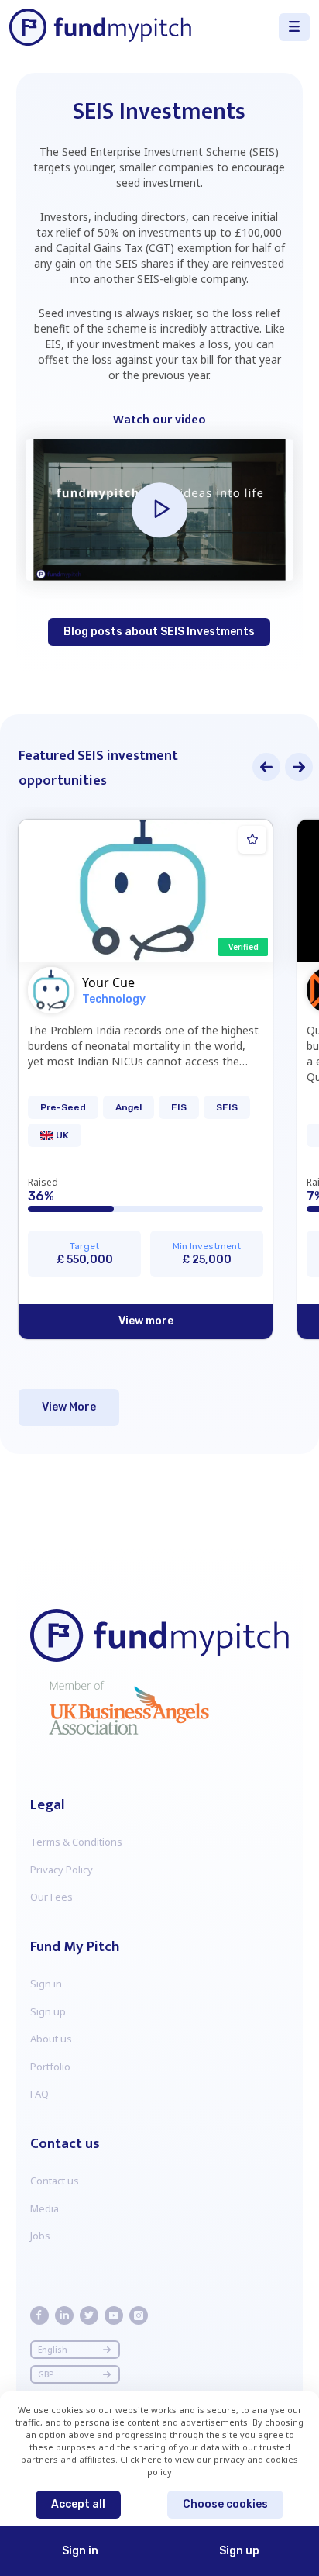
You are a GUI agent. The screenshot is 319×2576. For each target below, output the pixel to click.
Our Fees (51, 1897)
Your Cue (108, 982)
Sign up (48, 2011)
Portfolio (50, 2067)
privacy (230, 2459)
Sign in (46, 1984)
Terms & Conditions (76, 1842)
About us (51, 2039)
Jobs (40, 2236)
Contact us (55, 2181)
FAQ (39, 2094)
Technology (114, 999)
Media (45, 2208)
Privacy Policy (62, 1870)
